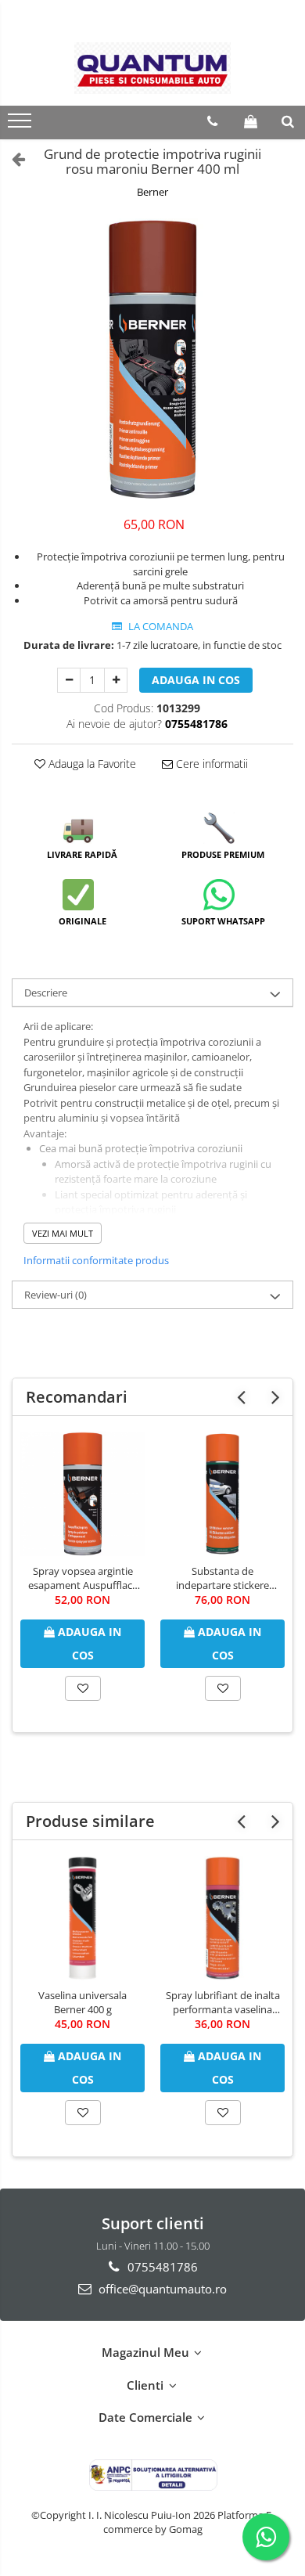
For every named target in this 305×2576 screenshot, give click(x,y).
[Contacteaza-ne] (212, 121)
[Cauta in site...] (288, 121)
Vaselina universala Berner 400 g (83, 2002)
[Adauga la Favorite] (83, 1688)
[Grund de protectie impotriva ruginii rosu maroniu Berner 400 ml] (152, 359)
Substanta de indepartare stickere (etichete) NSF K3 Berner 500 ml (223, 1578)
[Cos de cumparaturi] (251, 121)
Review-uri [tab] (56, 1295)
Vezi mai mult (63, 1233)
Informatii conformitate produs (96, 1260)
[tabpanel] (152, 359)
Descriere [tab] (46, 993)
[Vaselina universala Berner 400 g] (83, 1918)
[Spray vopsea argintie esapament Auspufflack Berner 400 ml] (83, 1494)
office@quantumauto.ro (161, 2289)
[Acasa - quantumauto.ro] (152, 68)
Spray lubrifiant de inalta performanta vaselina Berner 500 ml (223, 2002)
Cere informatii (210, 764)
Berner (152, 192)
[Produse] (22, 125)
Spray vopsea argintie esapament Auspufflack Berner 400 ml (83, 1578)
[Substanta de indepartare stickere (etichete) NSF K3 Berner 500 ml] (222, 1494)
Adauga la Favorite (91, 764)
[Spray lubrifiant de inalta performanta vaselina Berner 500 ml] (222, 1918)
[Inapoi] (12, 159)
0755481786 (161, 2267)
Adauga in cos (196, 680)
